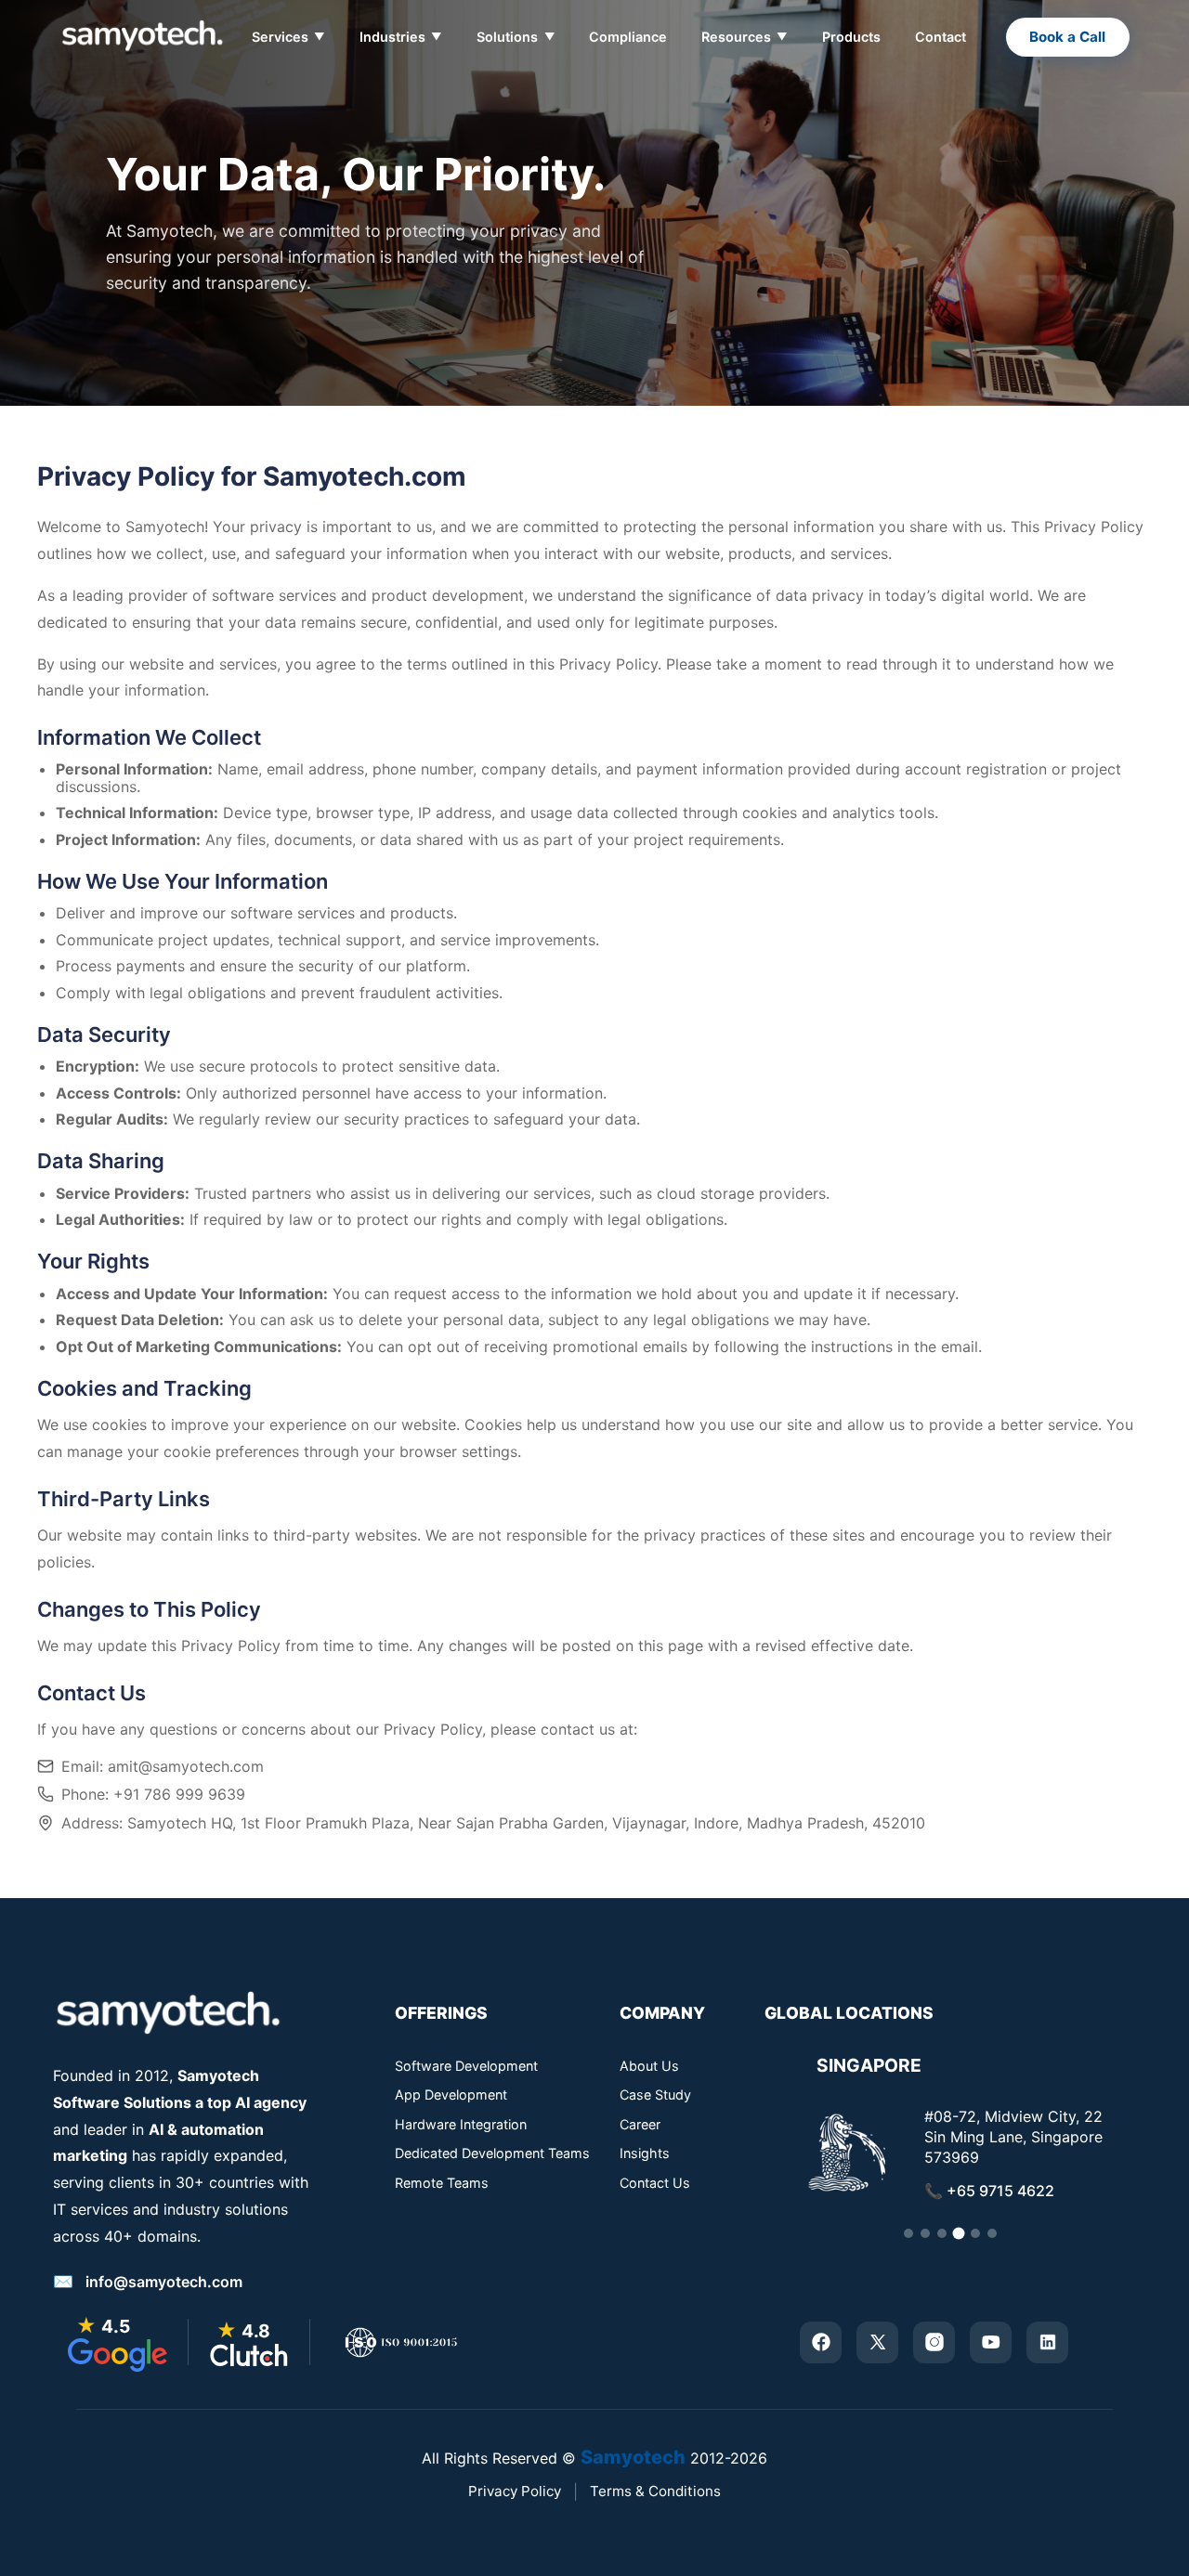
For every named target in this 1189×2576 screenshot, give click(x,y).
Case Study (655, 2095)
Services (288, 37)
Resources (745, 37)
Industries (401, 37)
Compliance (628, 37)
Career (640, 2125)
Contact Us (655, 2183)
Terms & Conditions (655, 2491)
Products (851, 37)
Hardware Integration (461, 2125)
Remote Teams (442, 2183)
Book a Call (1067, 37)
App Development (451, 2095)
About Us (649, 2066)
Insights (645, 2153)
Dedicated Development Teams (492, 2153)
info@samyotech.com (164, 2282)
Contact (941, 37)
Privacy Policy (515, 2491)
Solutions (516, 37)
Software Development (466, 2066)
